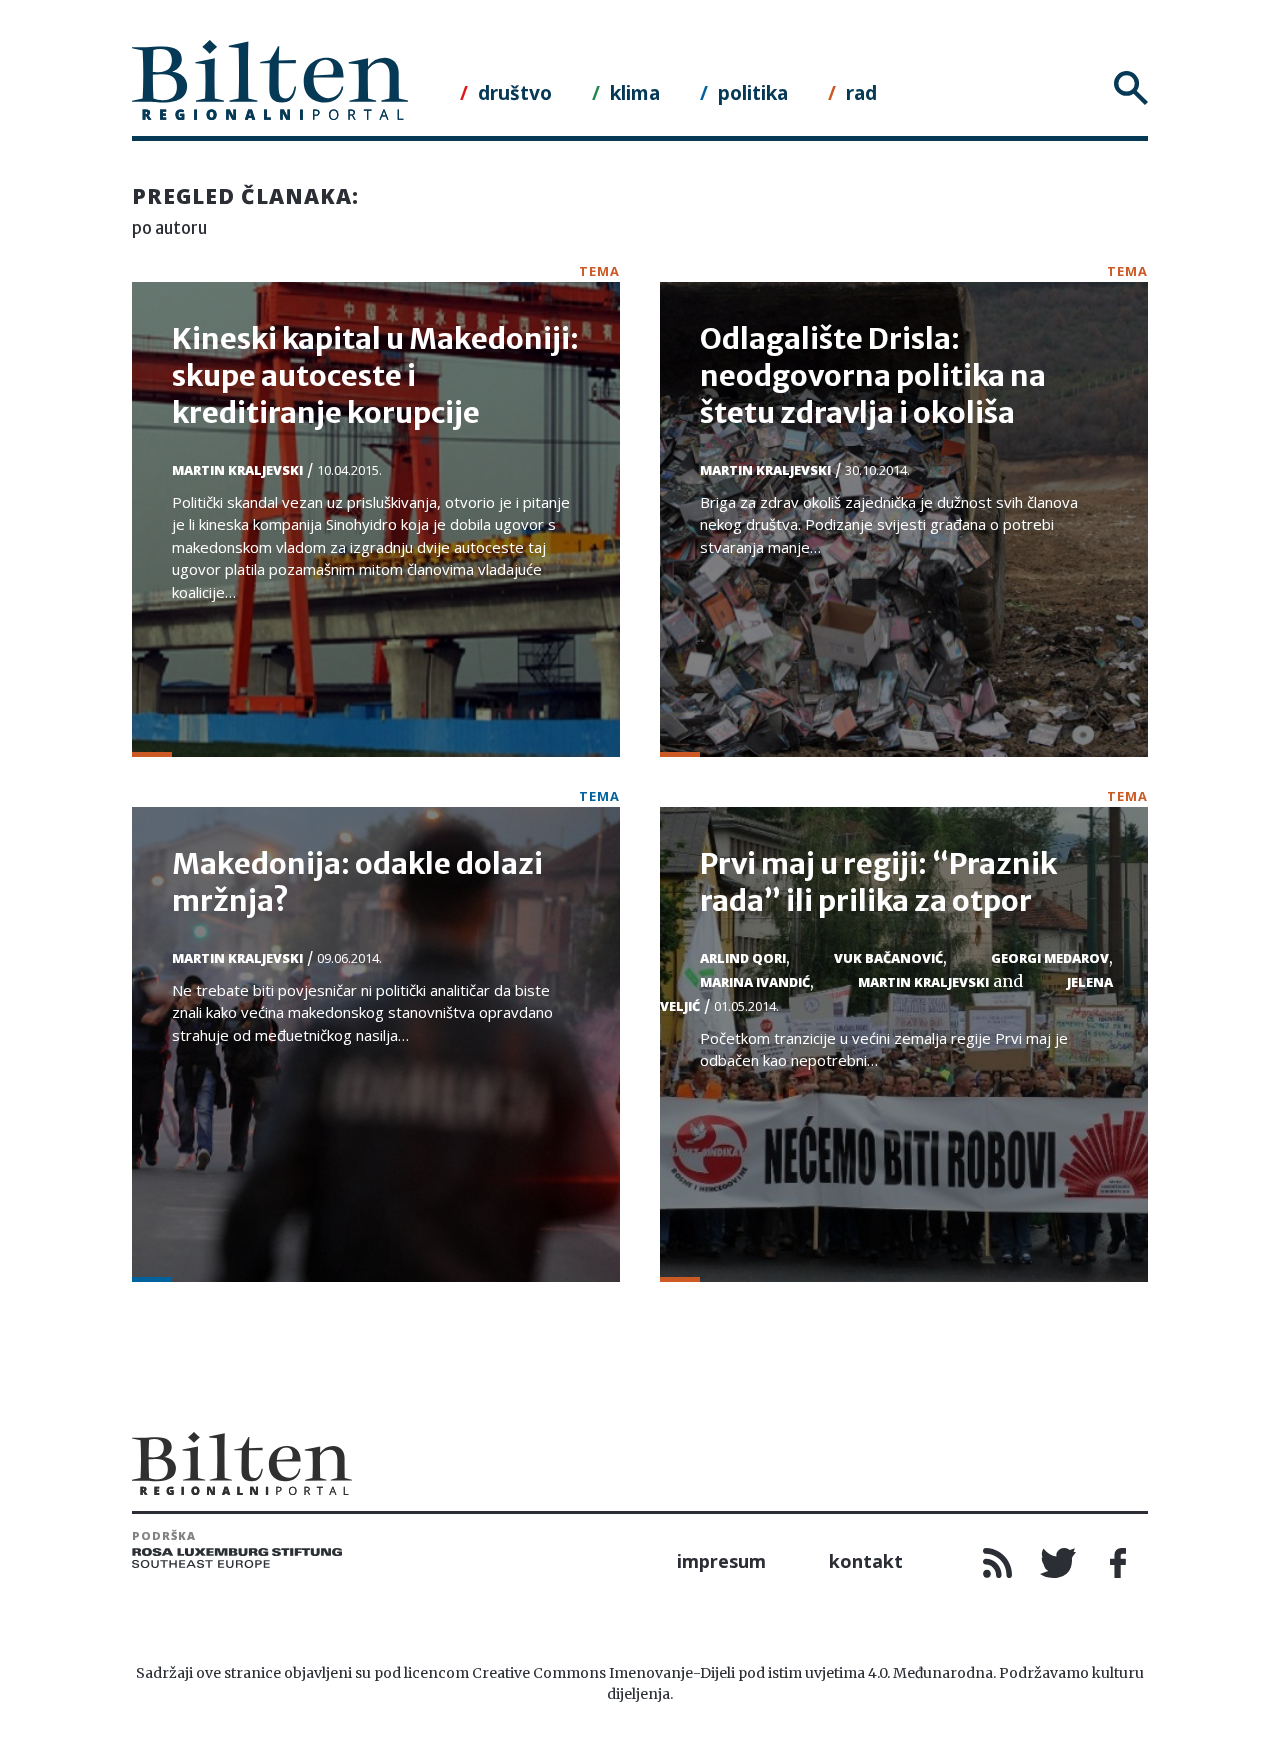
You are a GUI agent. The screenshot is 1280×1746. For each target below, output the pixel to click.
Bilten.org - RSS (998, 1563)
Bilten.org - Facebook (1118, 1563)
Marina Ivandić (755, 982)
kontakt (866, 1561)
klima (635, 92)
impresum (721, 1561)
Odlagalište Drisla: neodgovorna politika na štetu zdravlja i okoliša (873, 376)
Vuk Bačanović (888, 958)
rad (861, 92)
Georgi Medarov (1050, 958)
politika (753, 92)
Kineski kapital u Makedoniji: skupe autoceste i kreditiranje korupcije (375, 376)
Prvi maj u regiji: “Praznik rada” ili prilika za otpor (878, 882)
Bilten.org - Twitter (1058, 1563)
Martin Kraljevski (237, 470)
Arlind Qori (743, 958)
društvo (515, 92)
